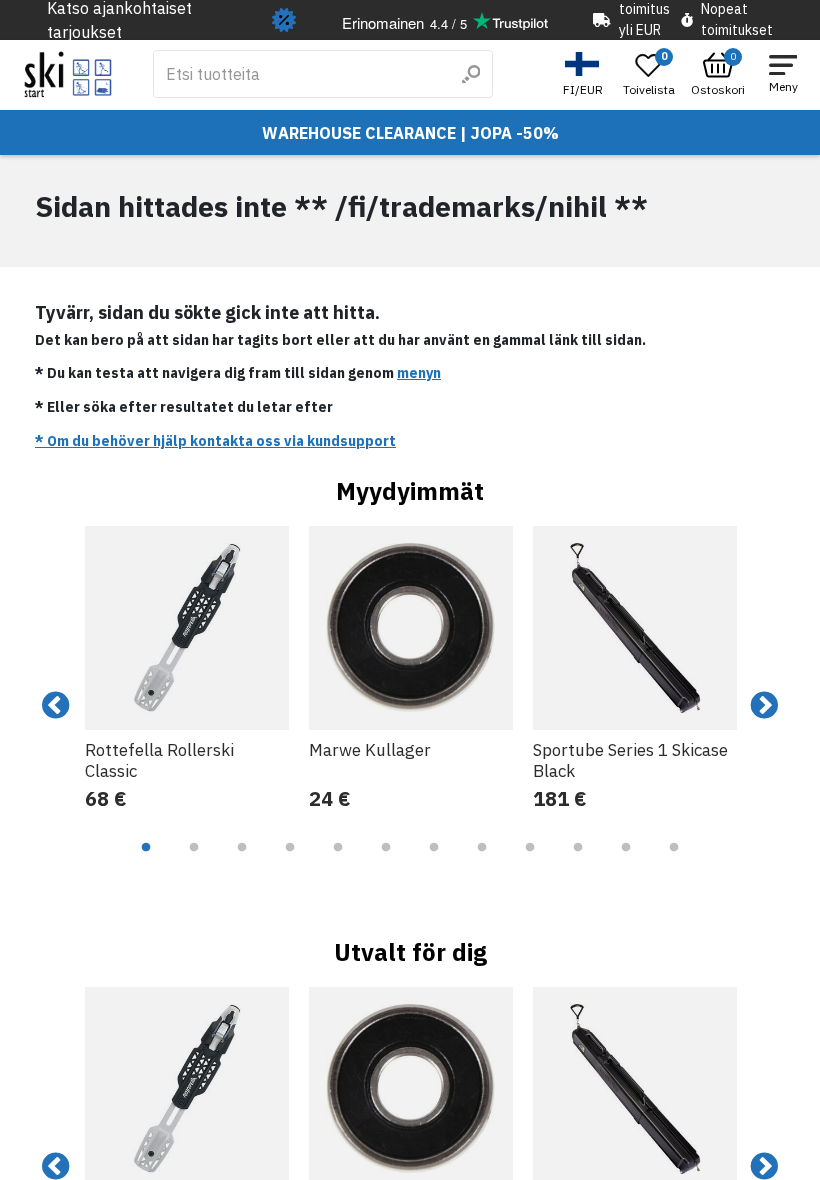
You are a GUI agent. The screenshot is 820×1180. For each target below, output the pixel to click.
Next (764, 706)
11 (626, 862)
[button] (585, 74)
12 (674, 862)
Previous (56, 706)
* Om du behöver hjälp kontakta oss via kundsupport (215, 441)
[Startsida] (68, 74)
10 (578, 862)
